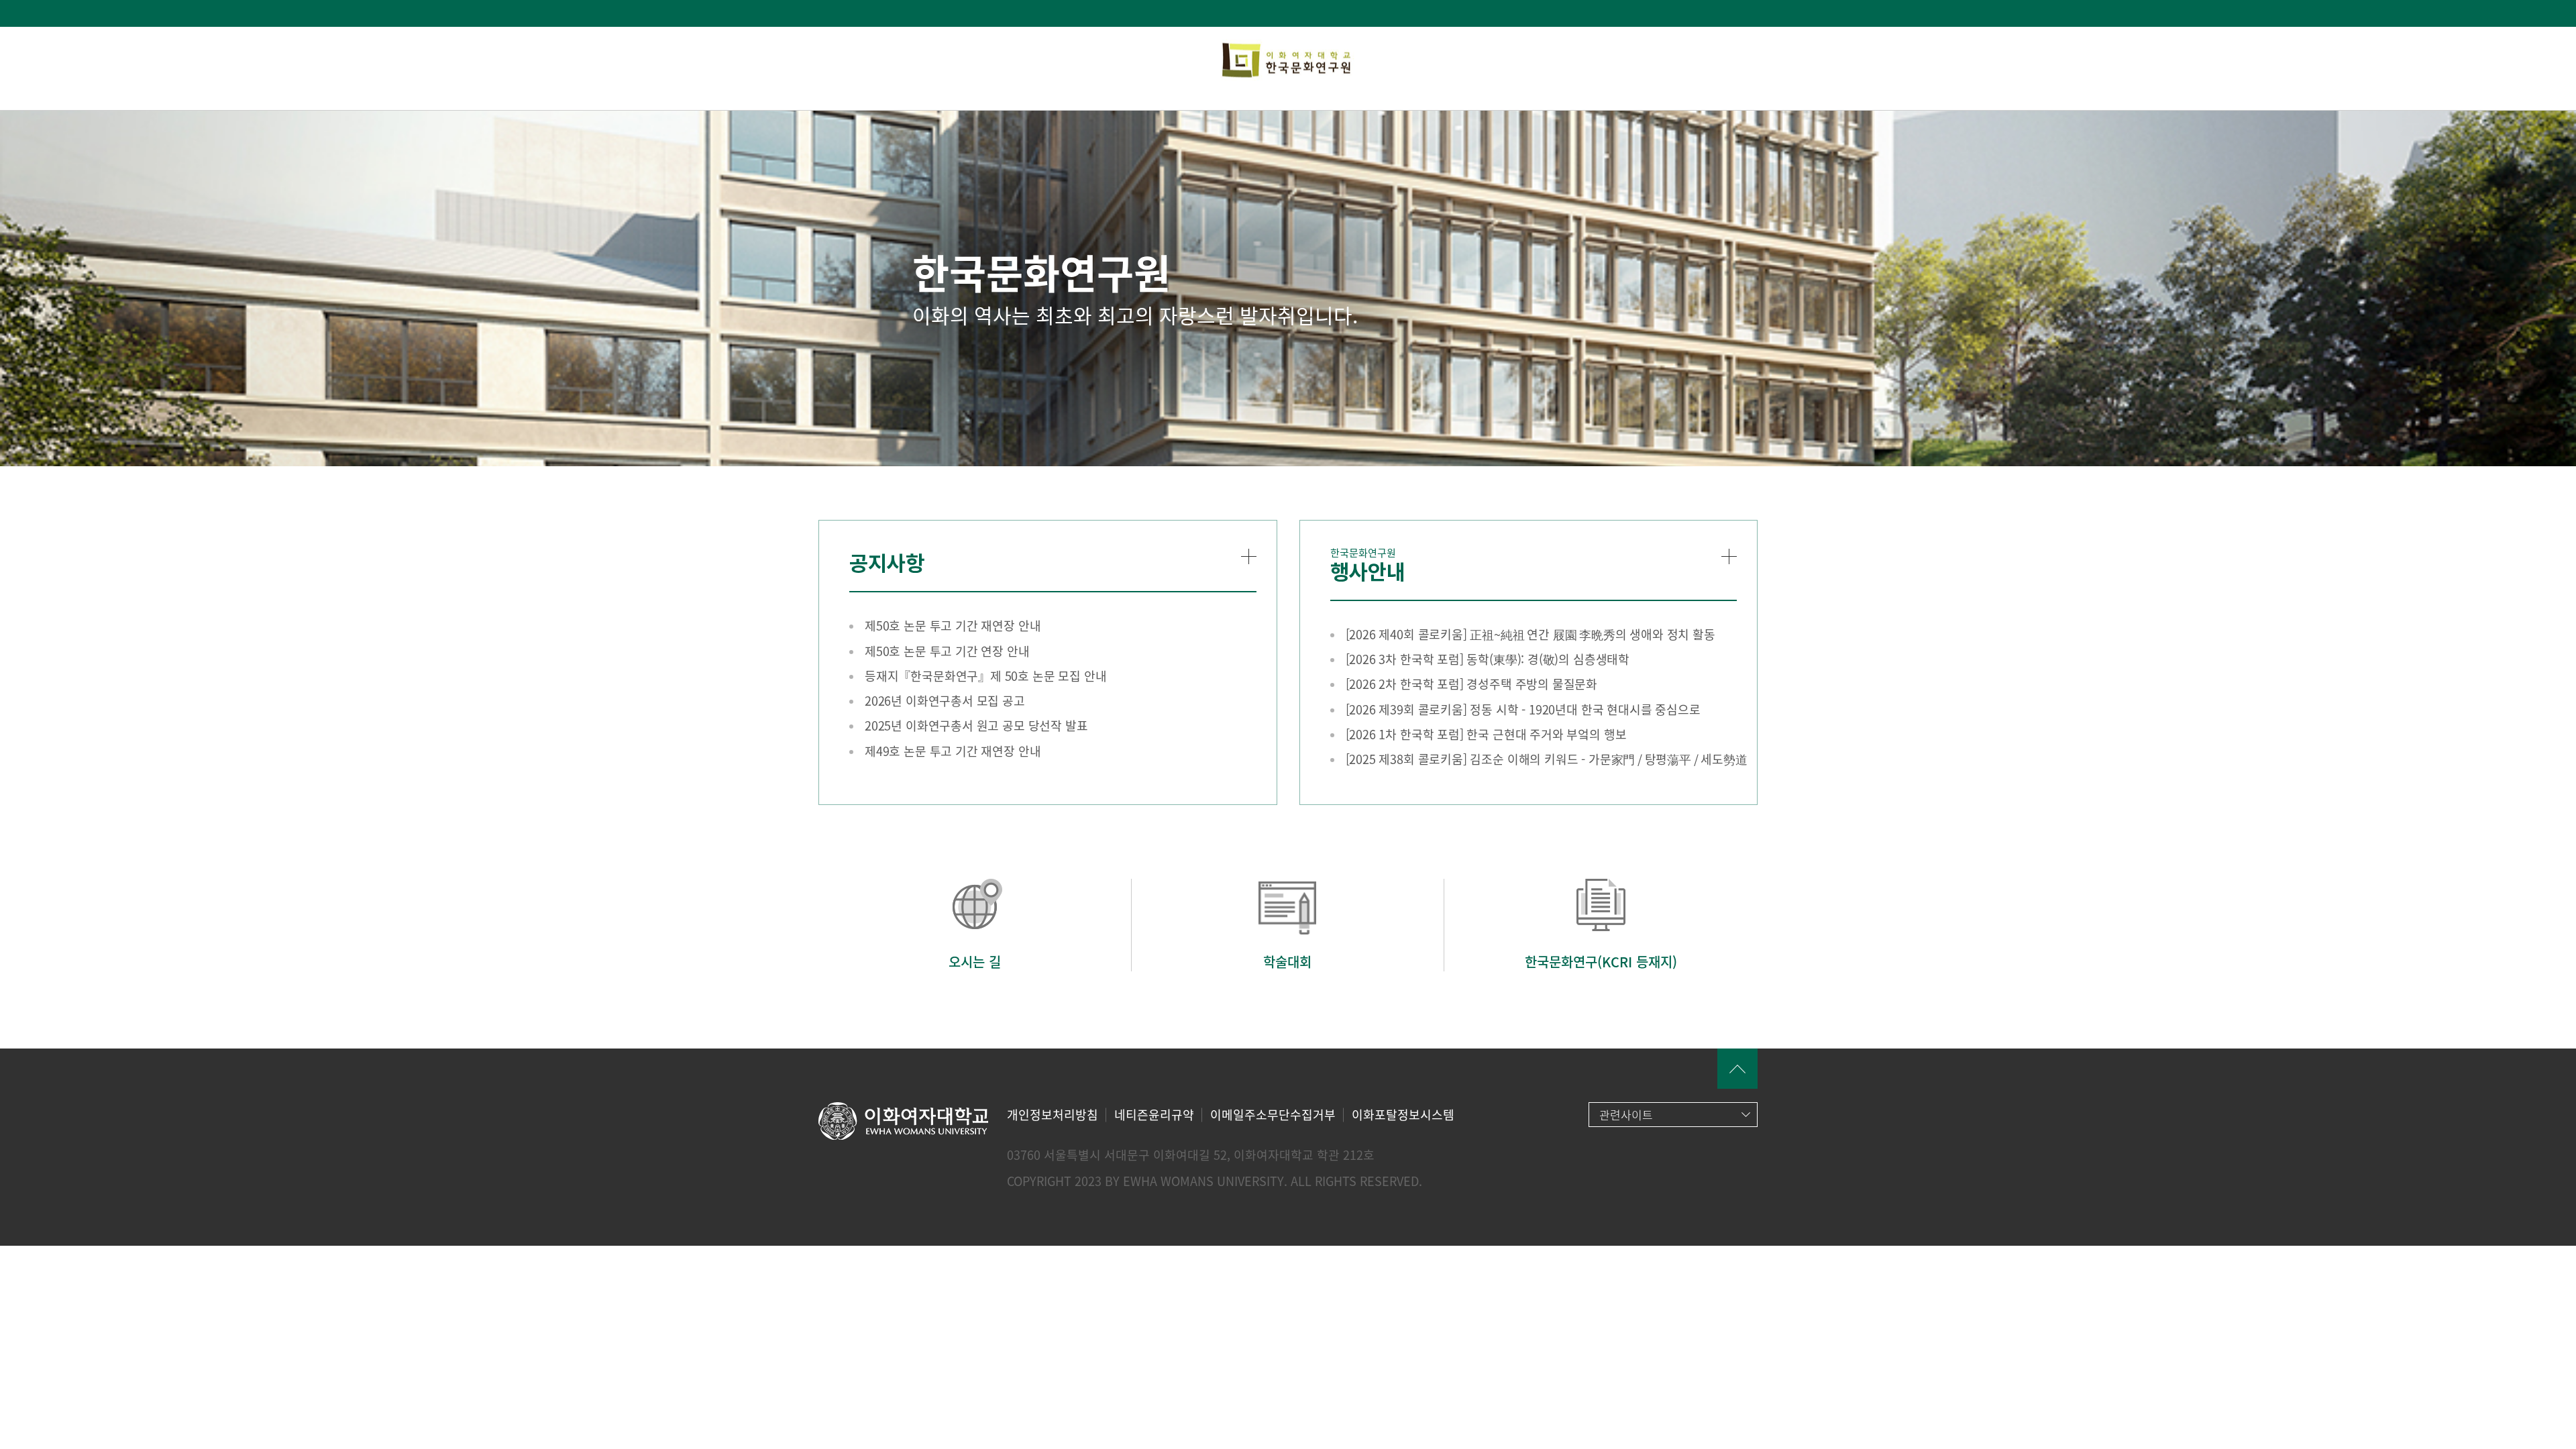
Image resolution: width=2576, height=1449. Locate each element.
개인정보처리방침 (1053, 1115)
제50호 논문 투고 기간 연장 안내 (947, 651)
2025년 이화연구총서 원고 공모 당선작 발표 (976, 726)
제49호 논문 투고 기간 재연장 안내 (953, 751)
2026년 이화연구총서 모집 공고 (945, 701)
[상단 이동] (1737, 1069)
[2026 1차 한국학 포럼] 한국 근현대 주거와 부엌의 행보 (1486, 734)
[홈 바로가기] (1288, 61)
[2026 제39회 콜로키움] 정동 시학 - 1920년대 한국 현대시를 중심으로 (1523, 709)
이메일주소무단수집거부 (1273, 1115)
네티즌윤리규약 (1154, 1115)
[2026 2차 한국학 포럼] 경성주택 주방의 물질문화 (1472, 684)
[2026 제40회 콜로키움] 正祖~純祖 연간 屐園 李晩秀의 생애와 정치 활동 (1531, 634)
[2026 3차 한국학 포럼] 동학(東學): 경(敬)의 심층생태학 (1488, 659)
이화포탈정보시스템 (1403, 1115)
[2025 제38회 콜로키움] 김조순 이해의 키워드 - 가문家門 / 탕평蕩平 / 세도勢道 (1547, 759)
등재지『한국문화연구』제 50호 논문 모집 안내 (986, 676)
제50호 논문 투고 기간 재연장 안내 (953, 626)
